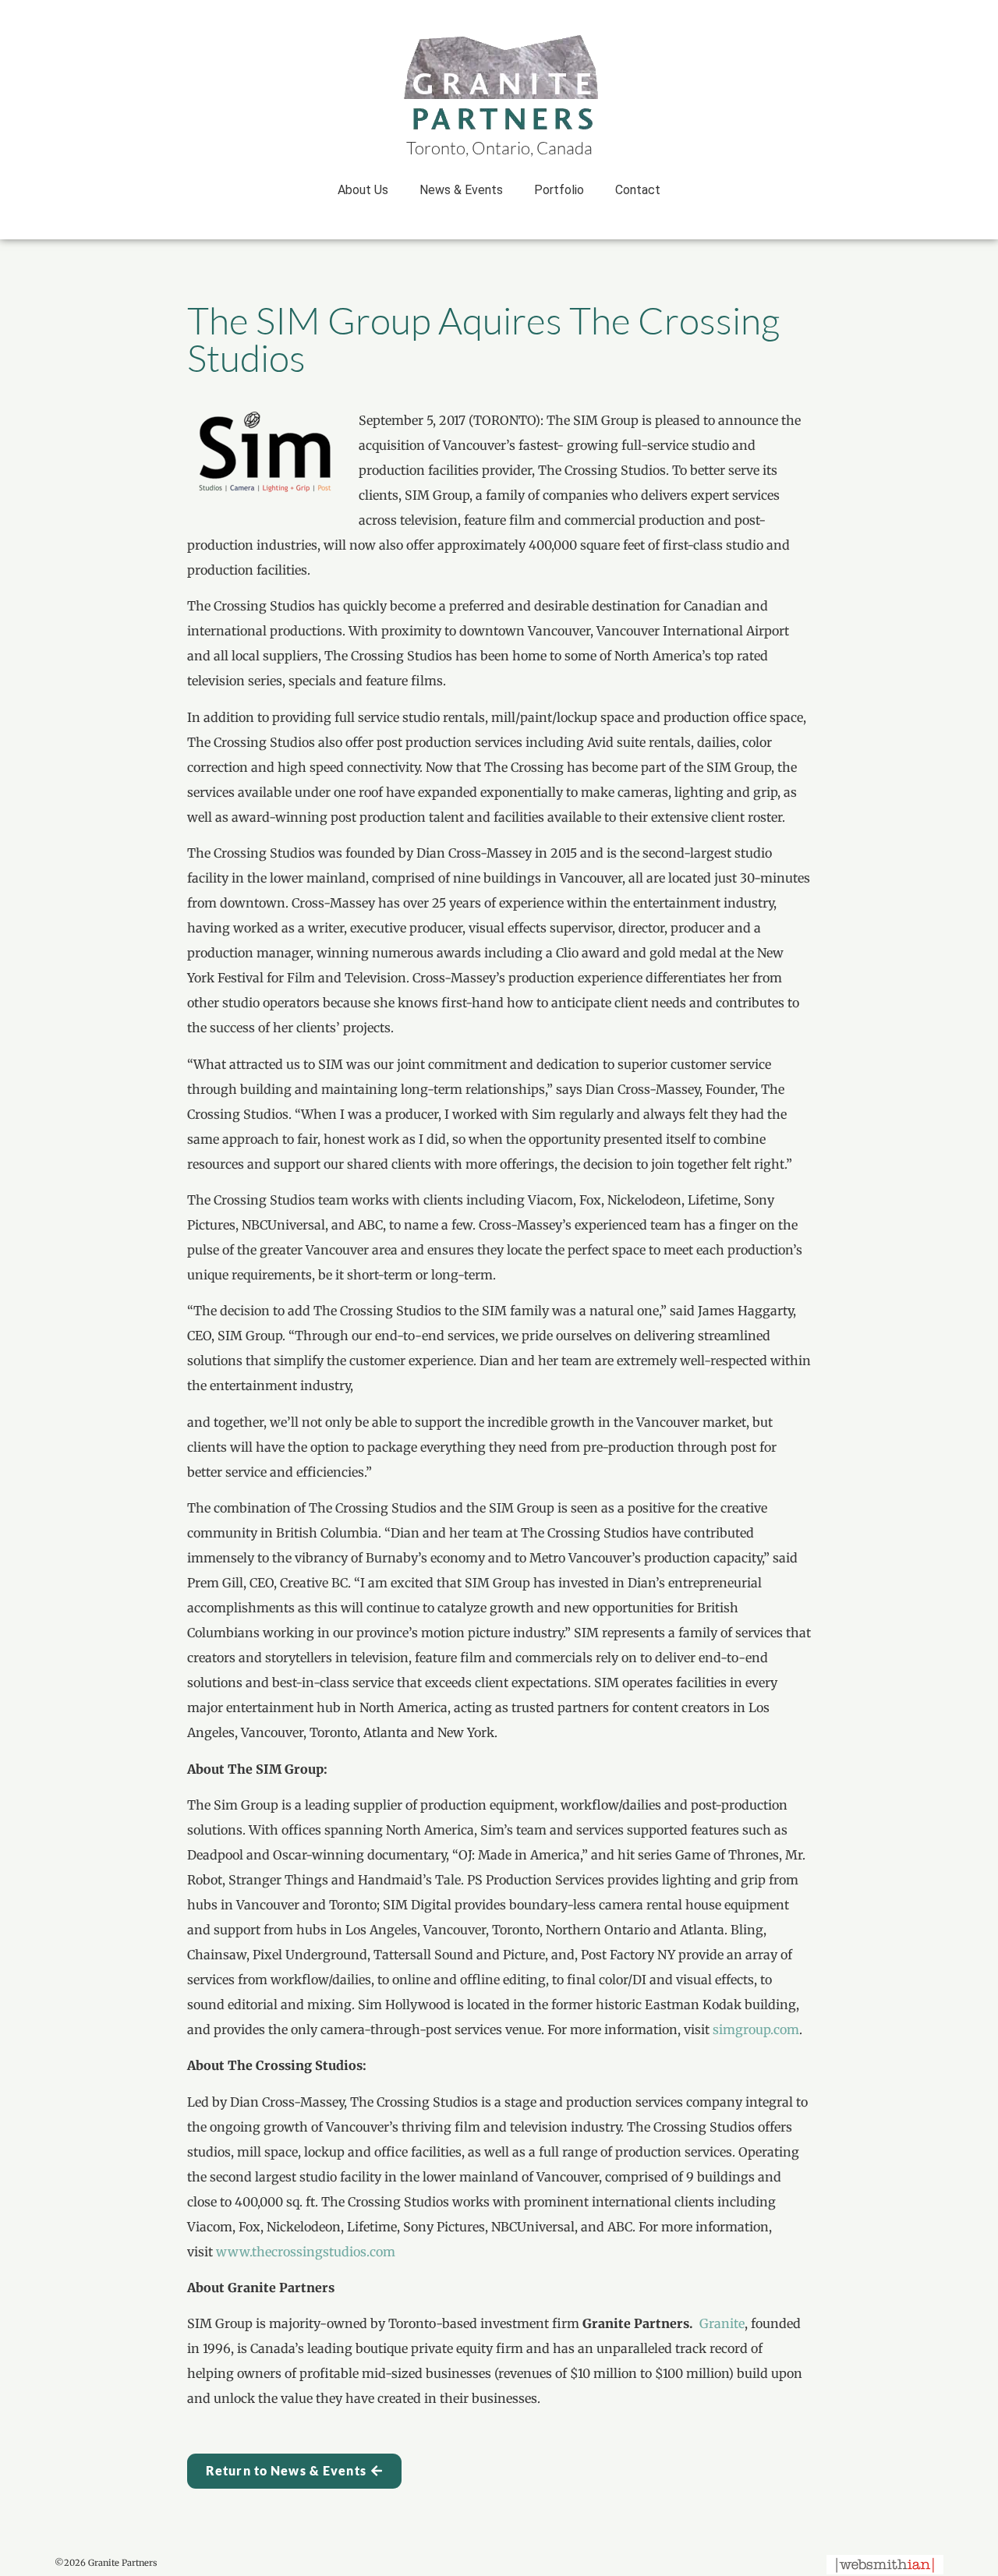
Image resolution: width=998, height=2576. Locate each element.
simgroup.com (756, 2029)
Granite (722, 2323)
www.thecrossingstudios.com (306, 2252)
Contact (638, 190)
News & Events (461, 190)
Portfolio (559, 190)
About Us (363, 190)
